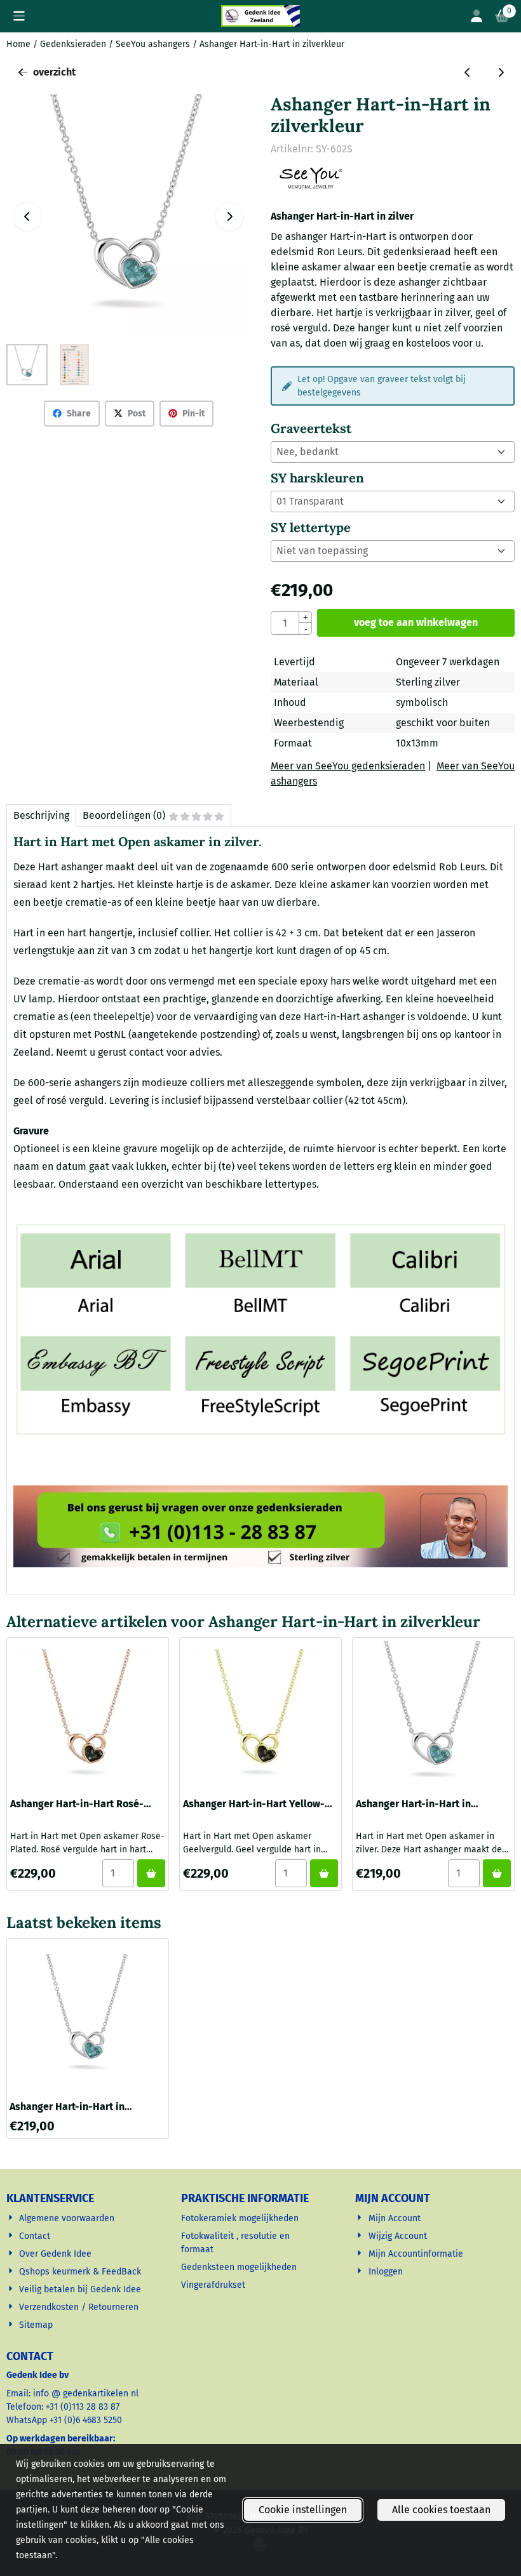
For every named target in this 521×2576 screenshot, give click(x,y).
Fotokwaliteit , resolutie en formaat (235, 2243)
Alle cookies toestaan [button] (441, 2510)
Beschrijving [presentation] (41, 815)
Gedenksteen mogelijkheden (240, 2267)
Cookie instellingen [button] (303, 2510)
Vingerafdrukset (214, 2285)
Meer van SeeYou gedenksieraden (348, 766)
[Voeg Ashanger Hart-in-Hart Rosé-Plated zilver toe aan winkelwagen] (151, 1873)
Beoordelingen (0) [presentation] (124, 815)
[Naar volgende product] (501, 72)
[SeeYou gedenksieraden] (311, 186)
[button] (19, 16)
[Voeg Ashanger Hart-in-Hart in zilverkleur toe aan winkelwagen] (497, 1873)
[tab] (41, 816)
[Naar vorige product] (468, 72)
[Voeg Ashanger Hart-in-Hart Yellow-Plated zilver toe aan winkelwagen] (324, 1873)
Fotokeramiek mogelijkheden (241, 2218)
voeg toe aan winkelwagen (416, 622)
